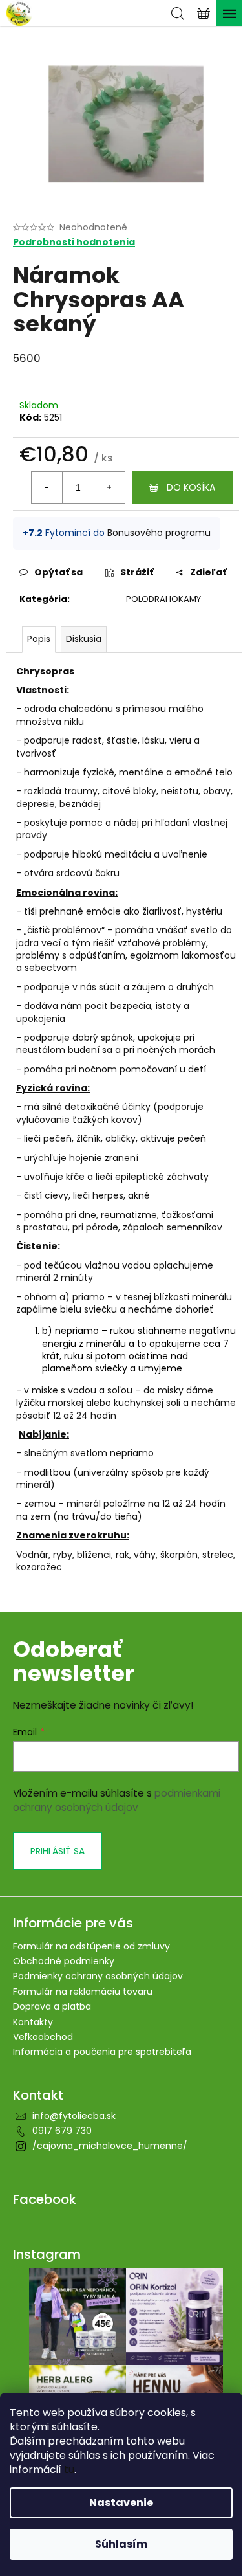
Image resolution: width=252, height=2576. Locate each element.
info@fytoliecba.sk (74, 2116)
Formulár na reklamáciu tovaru (83, 1992)
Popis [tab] (39, 639)
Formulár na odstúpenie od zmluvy (91, 1946)
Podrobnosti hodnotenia (74, 242)
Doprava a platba (52, 2006)
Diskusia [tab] (84, 639)
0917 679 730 (62, 2131)
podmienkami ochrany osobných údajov (117, 1800)
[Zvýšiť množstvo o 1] (109, 487)
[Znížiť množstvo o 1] (47, 487)
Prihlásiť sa (58, 1851)
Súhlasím (121, 2544)
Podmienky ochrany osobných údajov (98, 1976)
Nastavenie (121, 2503)
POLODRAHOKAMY (163, 599)
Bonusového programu (159, 533)
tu (69, 2470)
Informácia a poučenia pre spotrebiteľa (102, 2052)
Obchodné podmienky (64, 1961)
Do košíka (191, 487)
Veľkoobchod (43, 2037)
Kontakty (33, 2022)
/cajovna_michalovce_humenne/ (110, 2146)
